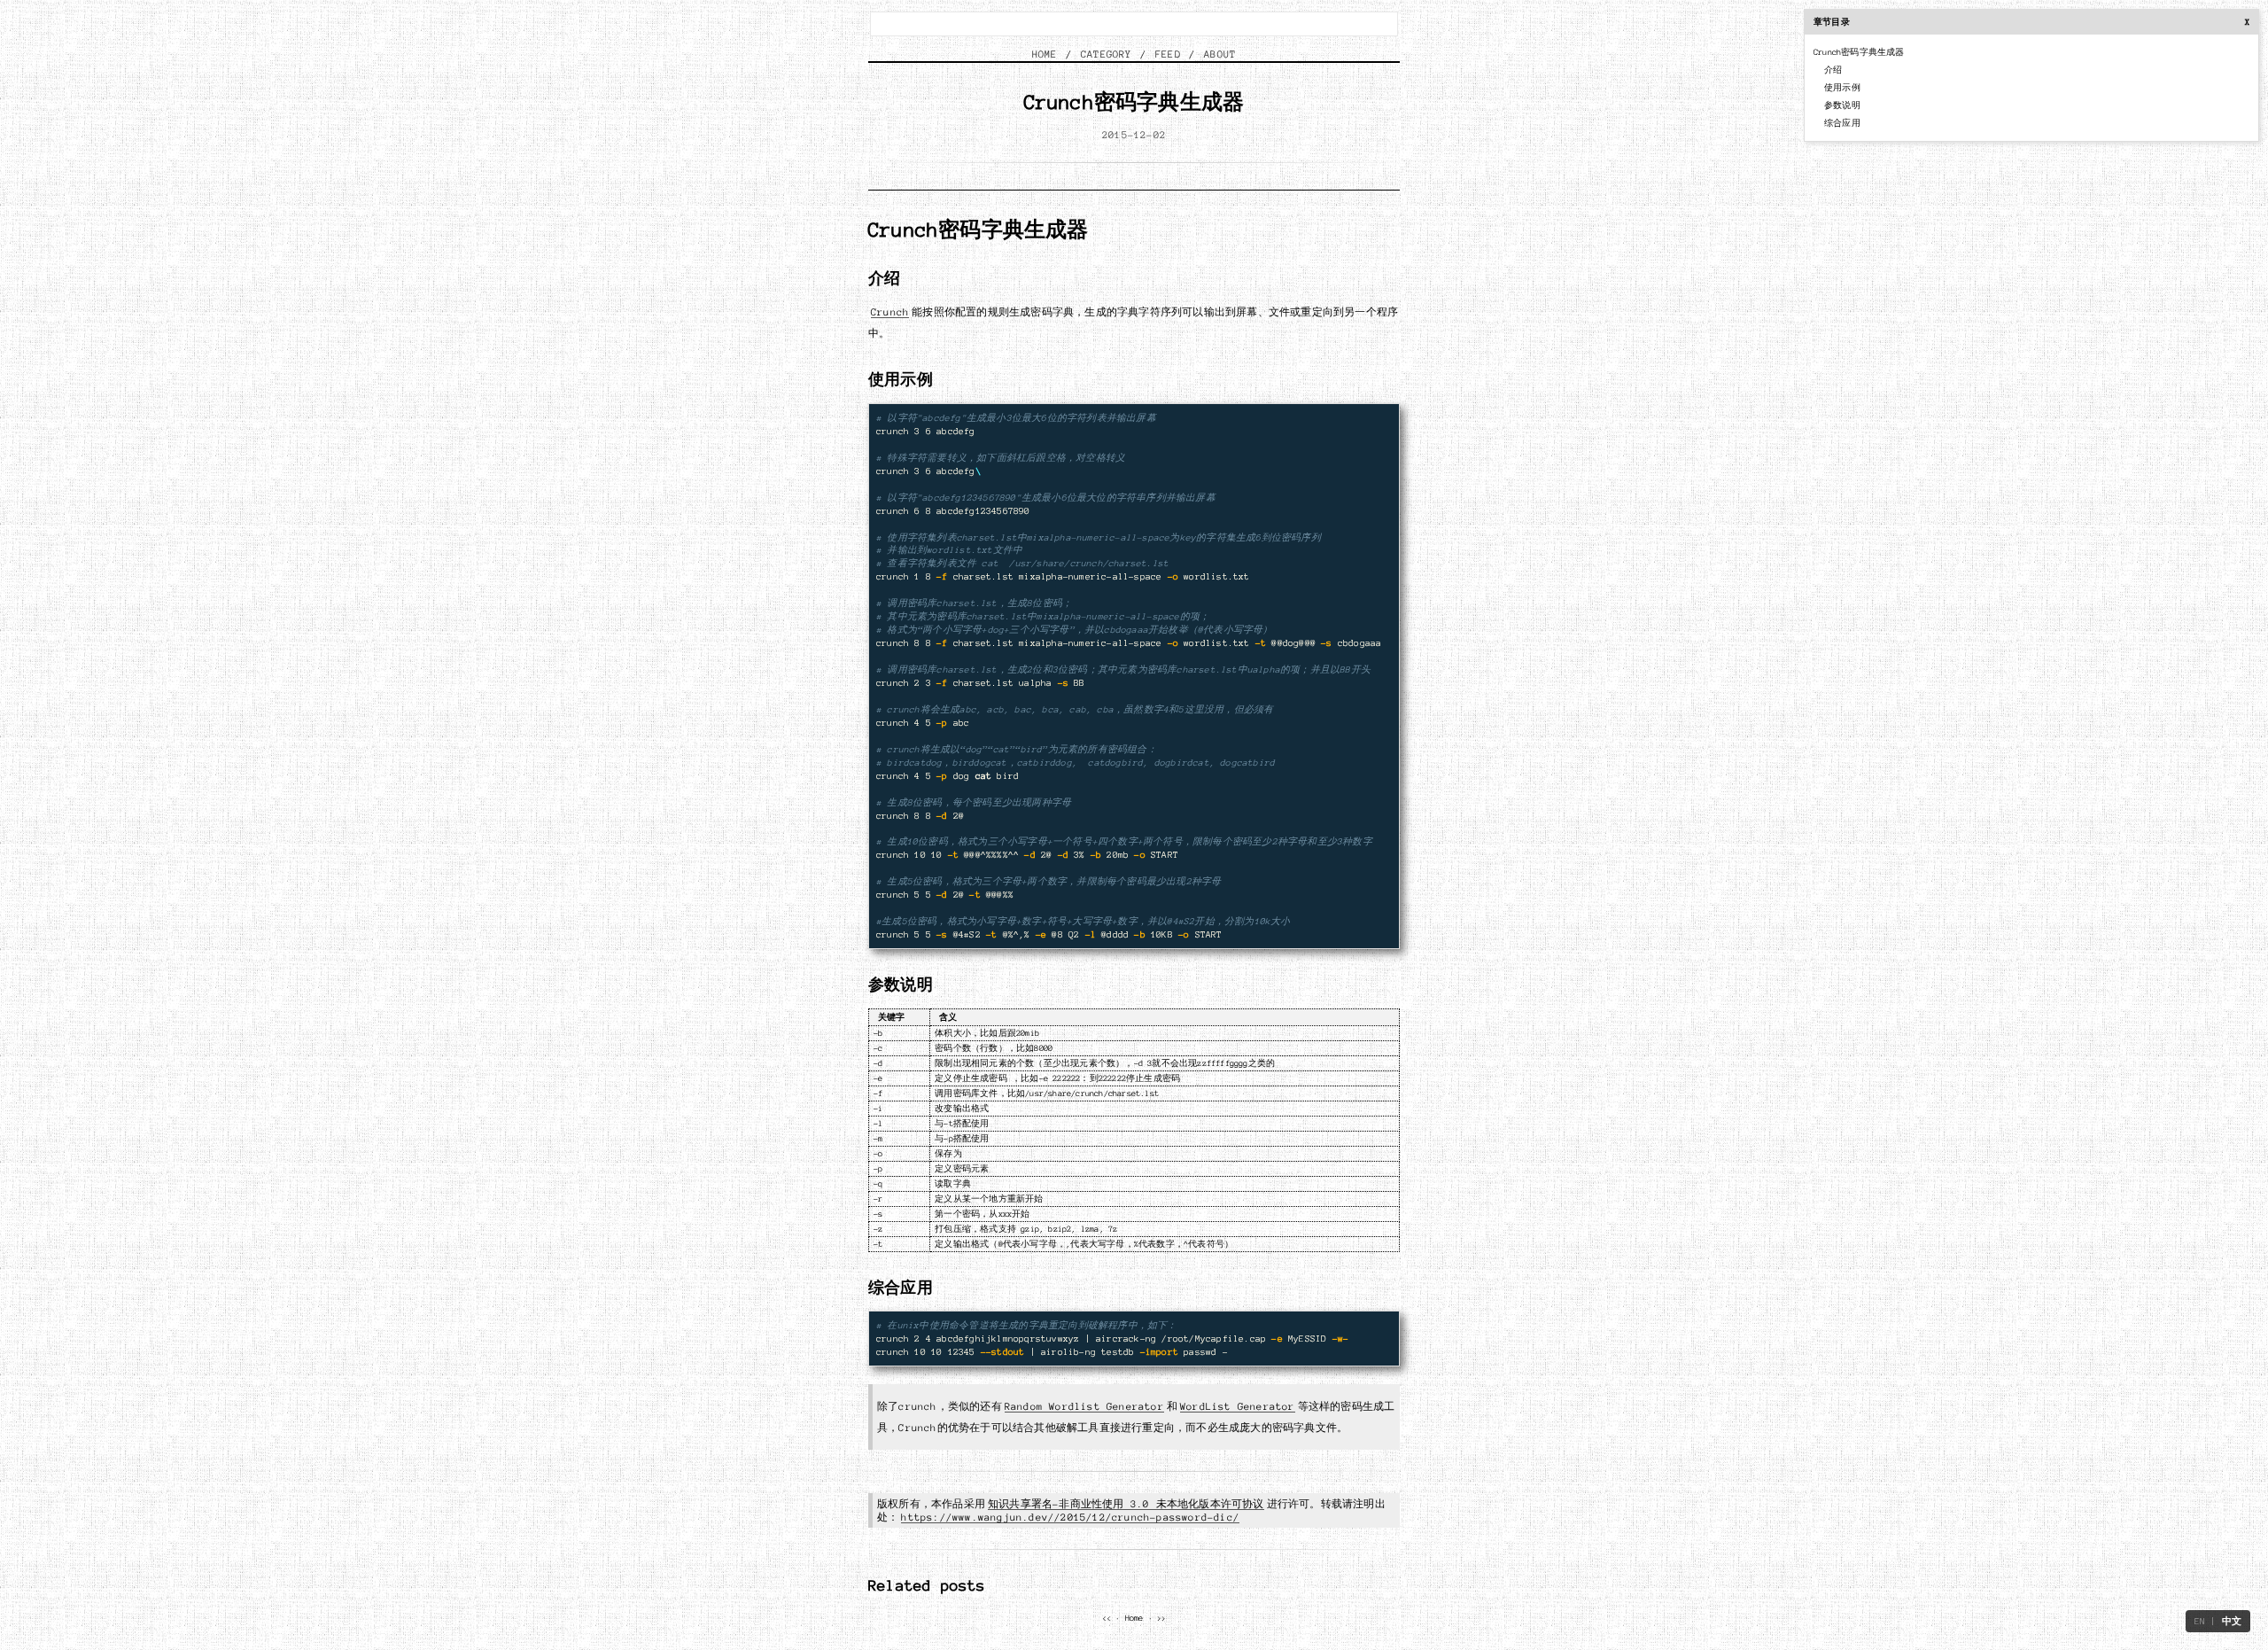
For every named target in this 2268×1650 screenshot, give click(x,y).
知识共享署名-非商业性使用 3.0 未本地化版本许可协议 (1126, 1504)
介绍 (1833, 70)
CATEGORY (1107, 54)
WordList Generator (1238, 1406)
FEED (1168, 54)
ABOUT (1220, 54)
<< (1107, 1618)
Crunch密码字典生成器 (1859, 52)
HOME (1045, 54)
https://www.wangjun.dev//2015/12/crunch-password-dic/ (1070, 1517)
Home (1134, 1618)
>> (1161, 1618)
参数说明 (1842, 105)
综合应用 (1842, 123)
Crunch (890, 312)
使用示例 (1842, 88)
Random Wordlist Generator (1084, 1406)
